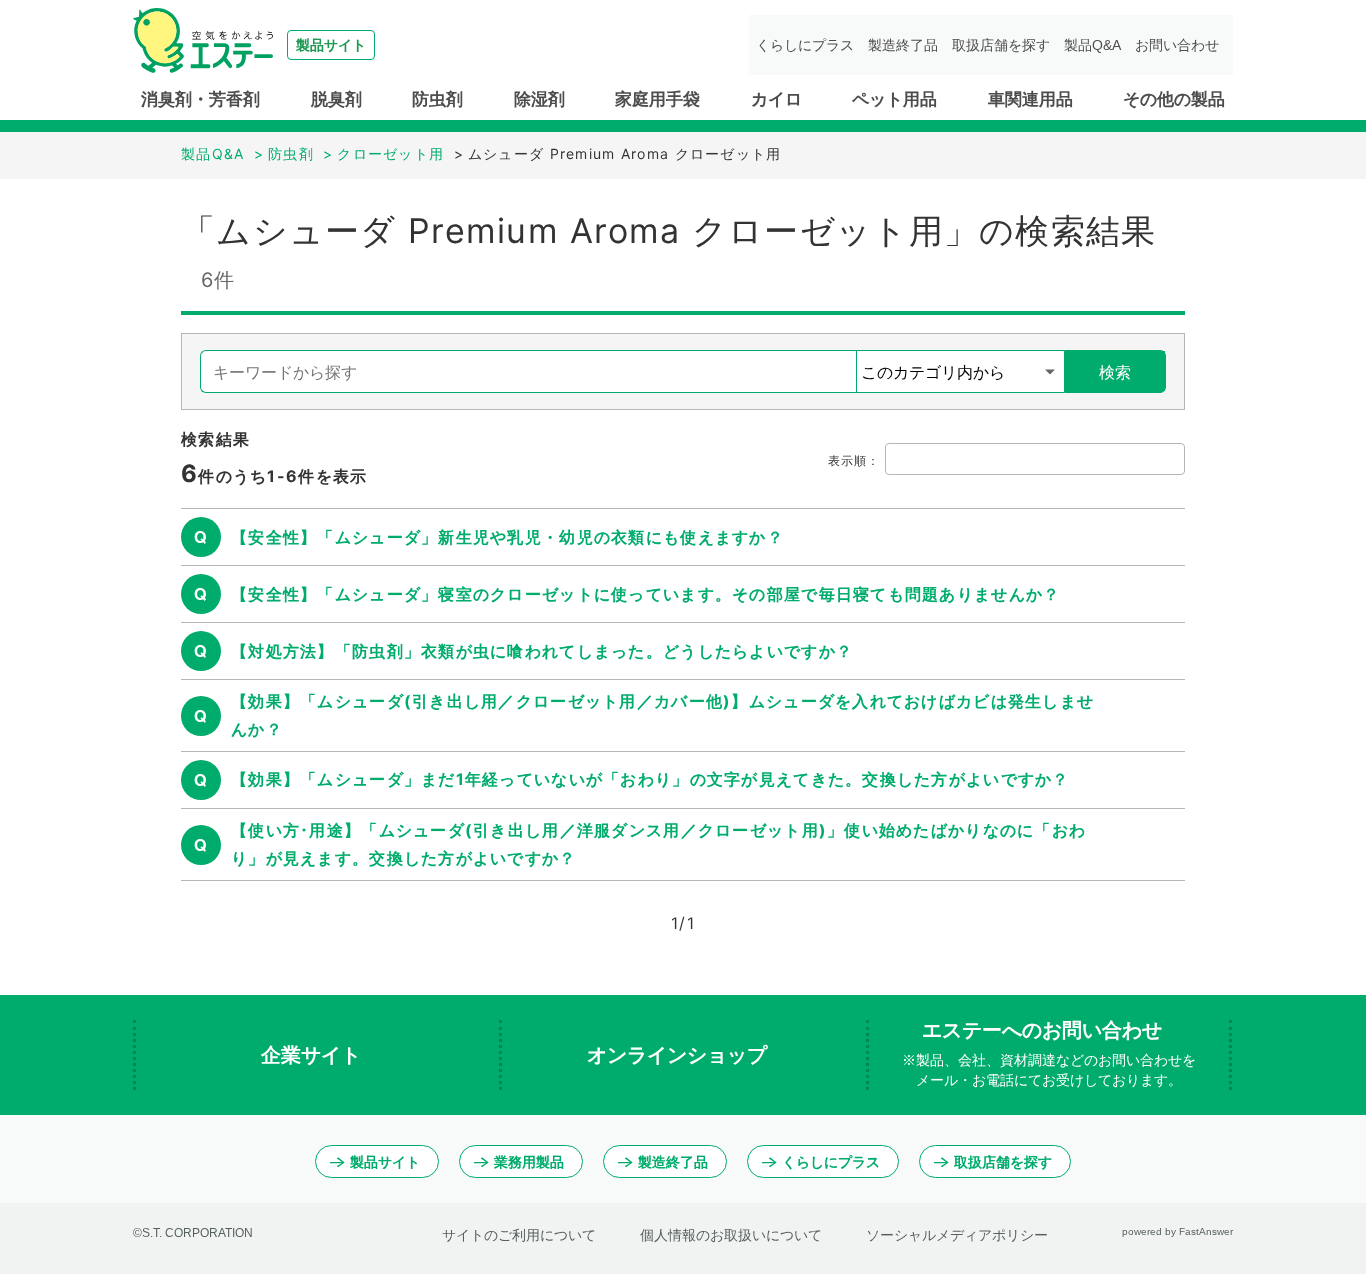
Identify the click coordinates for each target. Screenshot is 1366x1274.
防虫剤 (437, 99)
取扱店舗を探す (1001, 45)
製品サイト (385, 1162)
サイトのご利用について (519, 1235)
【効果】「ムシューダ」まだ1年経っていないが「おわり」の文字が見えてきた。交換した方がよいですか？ (650, 779)
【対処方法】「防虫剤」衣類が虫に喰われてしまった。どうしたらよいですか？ (542, 651)
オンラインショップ (680, 1055)
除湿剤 (539, 99)
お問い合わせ (1177, 45)
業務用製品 (529, 1162)
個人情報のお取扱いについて (731, 1235)
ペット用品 (894, 99)
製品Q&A (1092, 45)
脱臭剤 (336, 99)
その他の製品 (1174, 99)
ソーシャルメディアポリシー (957, 1235)
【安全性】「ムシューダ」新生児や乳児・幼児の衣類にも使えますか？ (507, 537)
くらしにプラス (805, 45)
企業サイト (314, 1055)
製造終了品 (903, 45)
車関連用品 (1030, 99)
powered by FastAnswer (1177, 1231)
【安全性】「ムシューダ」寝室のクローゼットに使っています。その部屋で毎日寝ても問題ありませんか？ (645, 594)
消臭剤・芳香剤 (200, 99)
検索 (1115, 372)
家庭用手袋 (657, 99)
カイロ (776, 99)
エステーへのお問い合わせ (1049, 1054)
